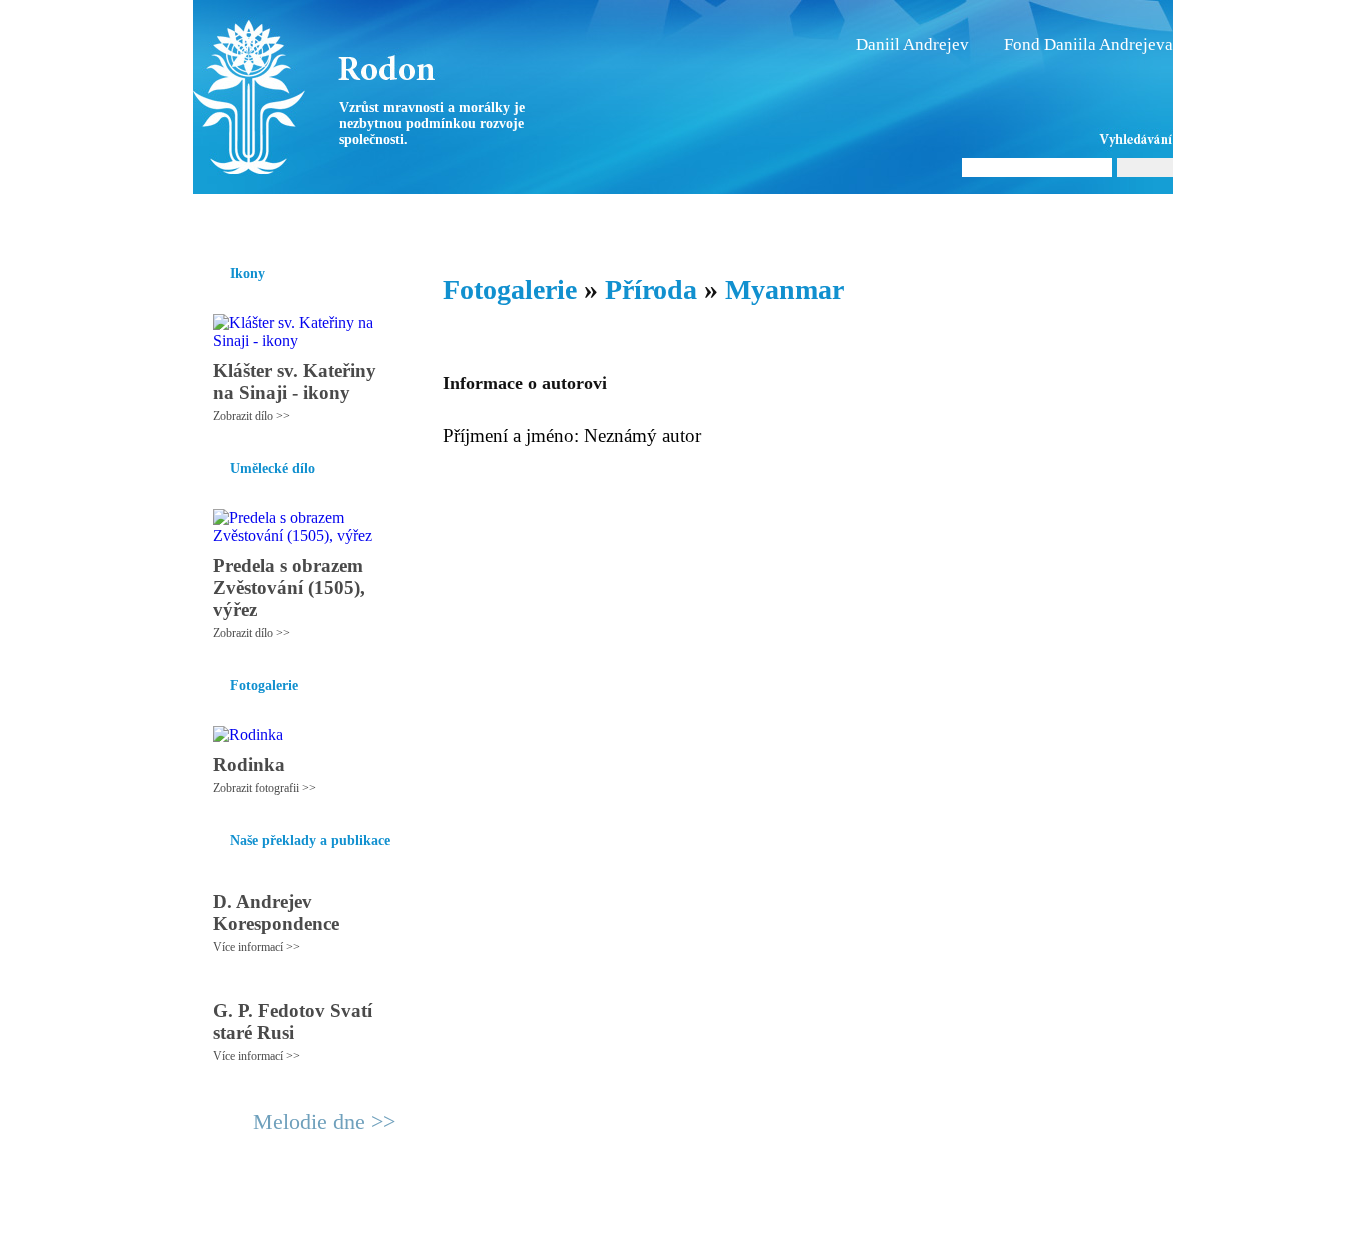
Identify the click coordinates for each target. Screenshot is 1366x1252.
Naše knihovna (1039, 219)
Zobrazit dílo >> (251, 416)
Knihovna (502, 219)
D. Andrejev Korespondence (276, 912)
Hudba (574, 219)
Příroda (651, 289)
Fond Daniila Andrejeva (1088, 44)
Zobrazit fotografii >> (264, 788)
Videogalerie (748, 219)
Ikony (265, 219)
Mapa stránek (567, 1228)
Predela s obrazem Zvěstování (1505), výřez (289, 587)
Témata (832, 219)
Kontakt (638, 1228)
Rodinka (249, 764)
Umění (430, 219)
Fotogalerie (651, 219)
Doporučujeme (924, 219)
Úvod (210, 219)
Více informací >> (256, 947)
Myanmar (784, 289)
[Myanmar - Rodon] (318, 97)
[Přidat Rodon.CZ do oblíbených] (1155, 219)
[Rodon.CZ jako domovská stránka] (1125, 219)
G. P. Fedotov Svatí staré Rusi (292, 1021)
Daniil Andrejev (912, 44)
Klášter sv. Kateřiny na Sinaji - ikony (294, 381)
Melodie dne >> (324, 1121)
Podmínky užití (479, 1228)
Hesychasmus (346, 219)
